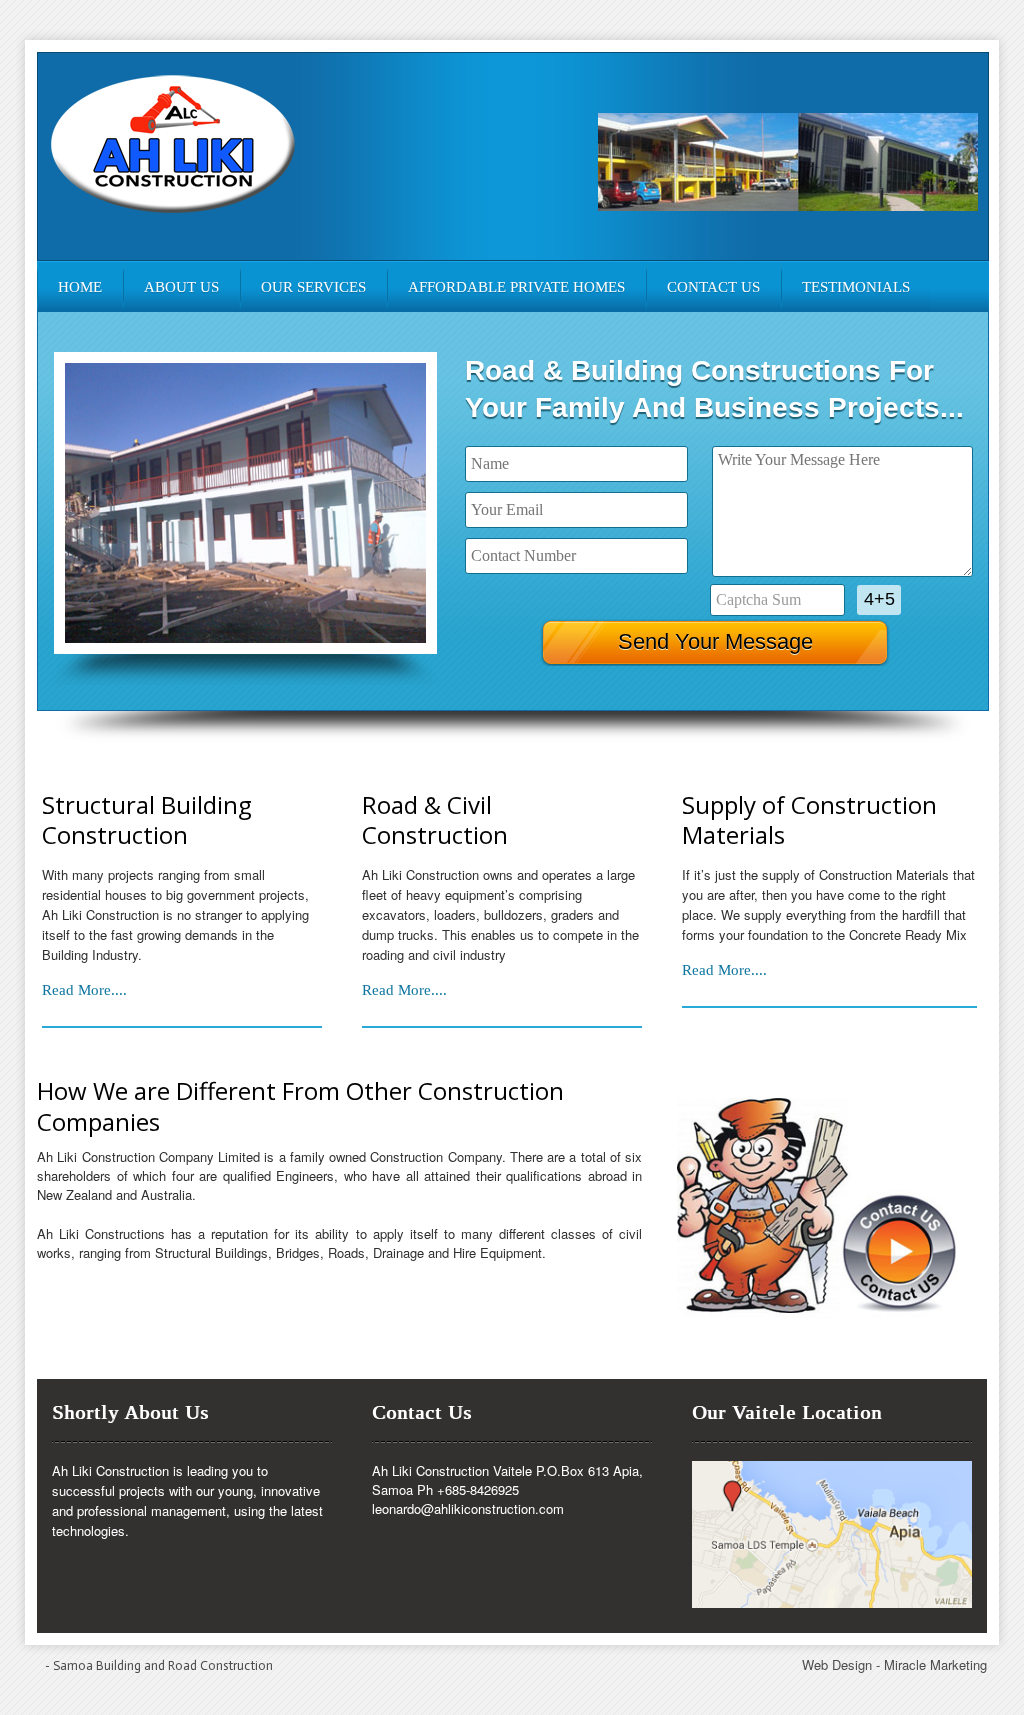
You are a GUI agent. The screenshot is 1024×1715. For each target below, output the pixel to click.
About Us (181, 287)
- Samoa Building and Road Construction (159, 1665)
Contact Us (713, 287)
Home (80, 287)
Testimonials (856, 287)
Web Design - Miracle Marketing (894, 1664)
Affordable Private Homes (516, 287)
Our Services (313, 287)
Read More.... (84, 990)
